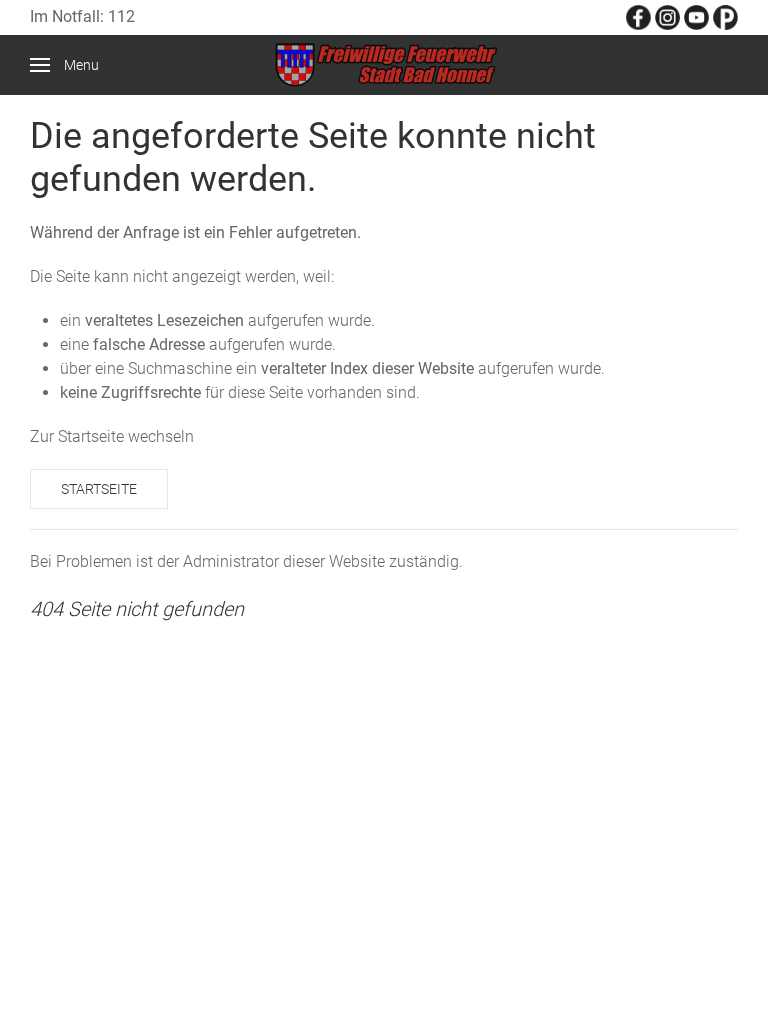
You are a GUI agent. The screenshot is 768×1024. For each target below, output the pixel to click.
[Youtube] (696, 16)
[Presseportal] (725, 16)
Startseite (99, 489)
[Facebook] (638, 16)
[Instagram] (667, 16)
